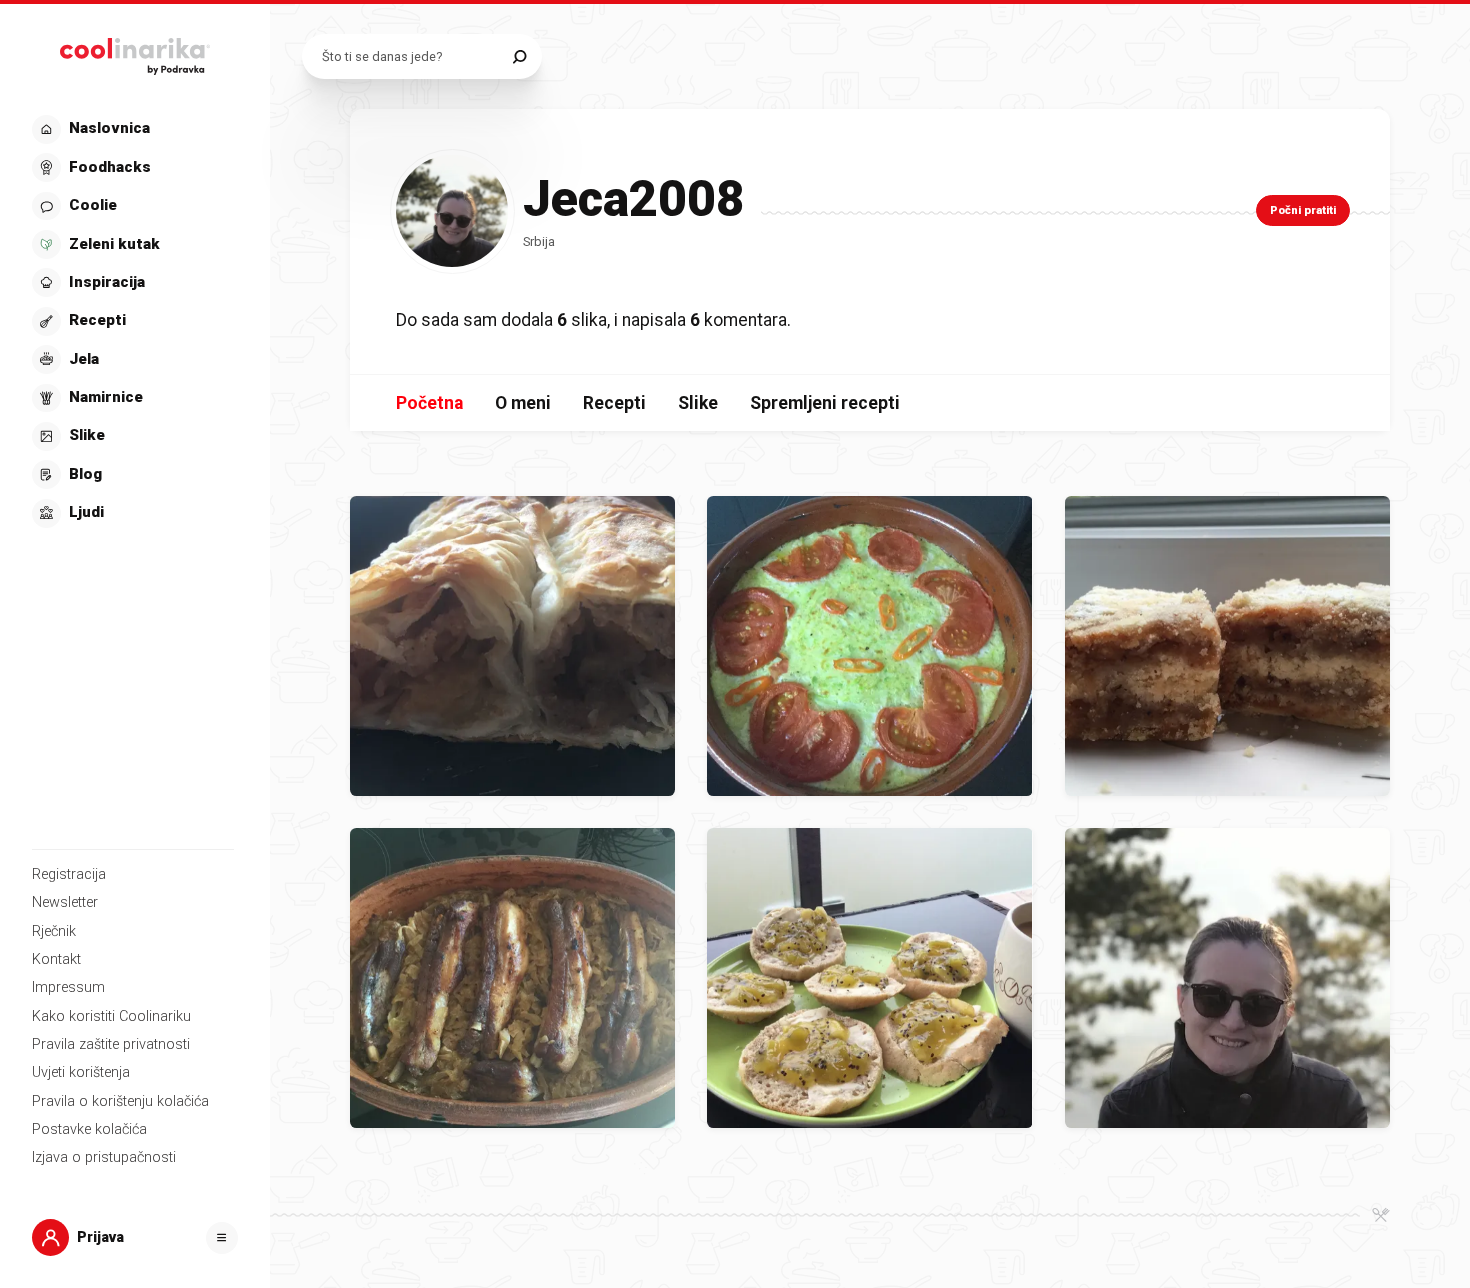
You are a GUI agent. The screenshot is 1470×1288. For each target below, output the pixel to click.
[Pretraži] (519, 56)
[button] (133, 321)
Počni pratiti (1303, 210)
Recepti (614, 403)
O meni (523, 403)
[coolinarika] (135, 52)
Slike (698, 403)
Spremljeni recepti (825, 403)
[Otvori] (222, 1238)
